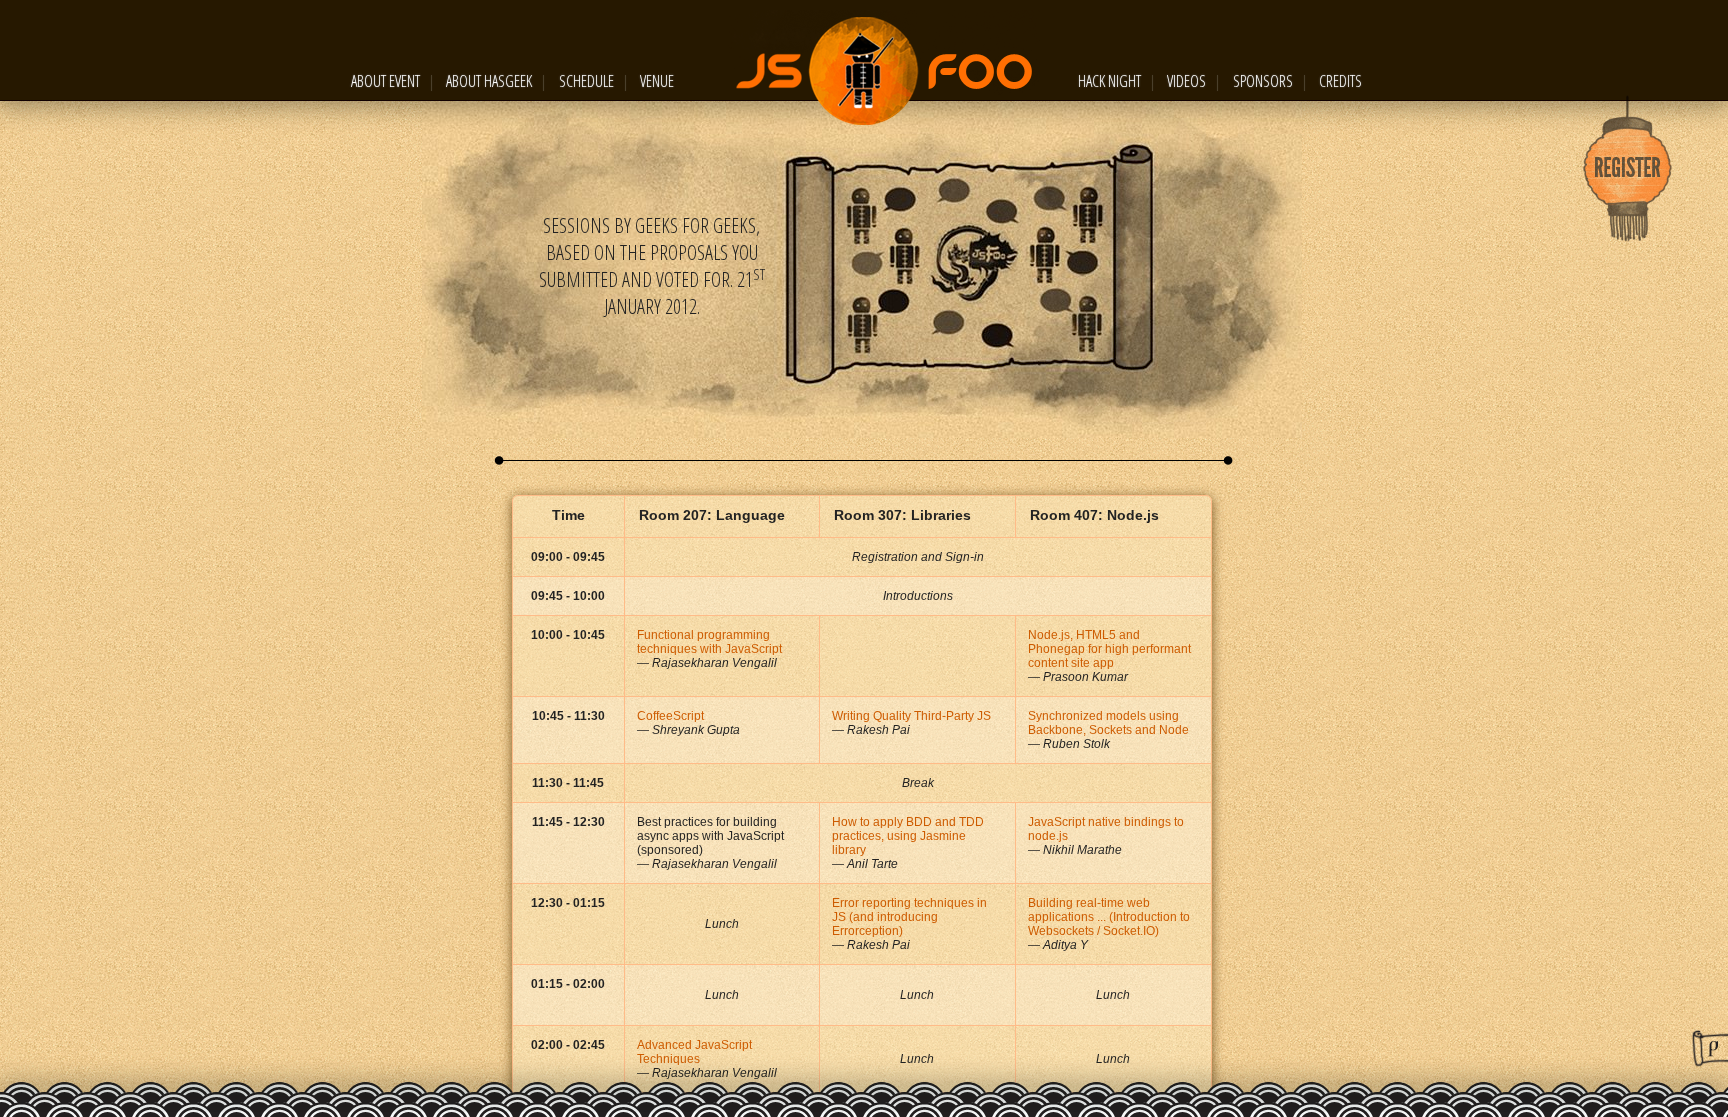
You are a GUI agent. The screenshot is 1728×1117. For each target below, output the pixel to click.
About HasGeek (489, 81)
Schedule (586, 81)
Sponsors (1263, 81)
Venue (657, 81)
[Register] (1628, 170)
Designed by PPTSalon (1710, 1048)
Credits (1340, 81)
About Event (385, 81)
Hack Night (1109, 81)
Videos (1186, 81)
